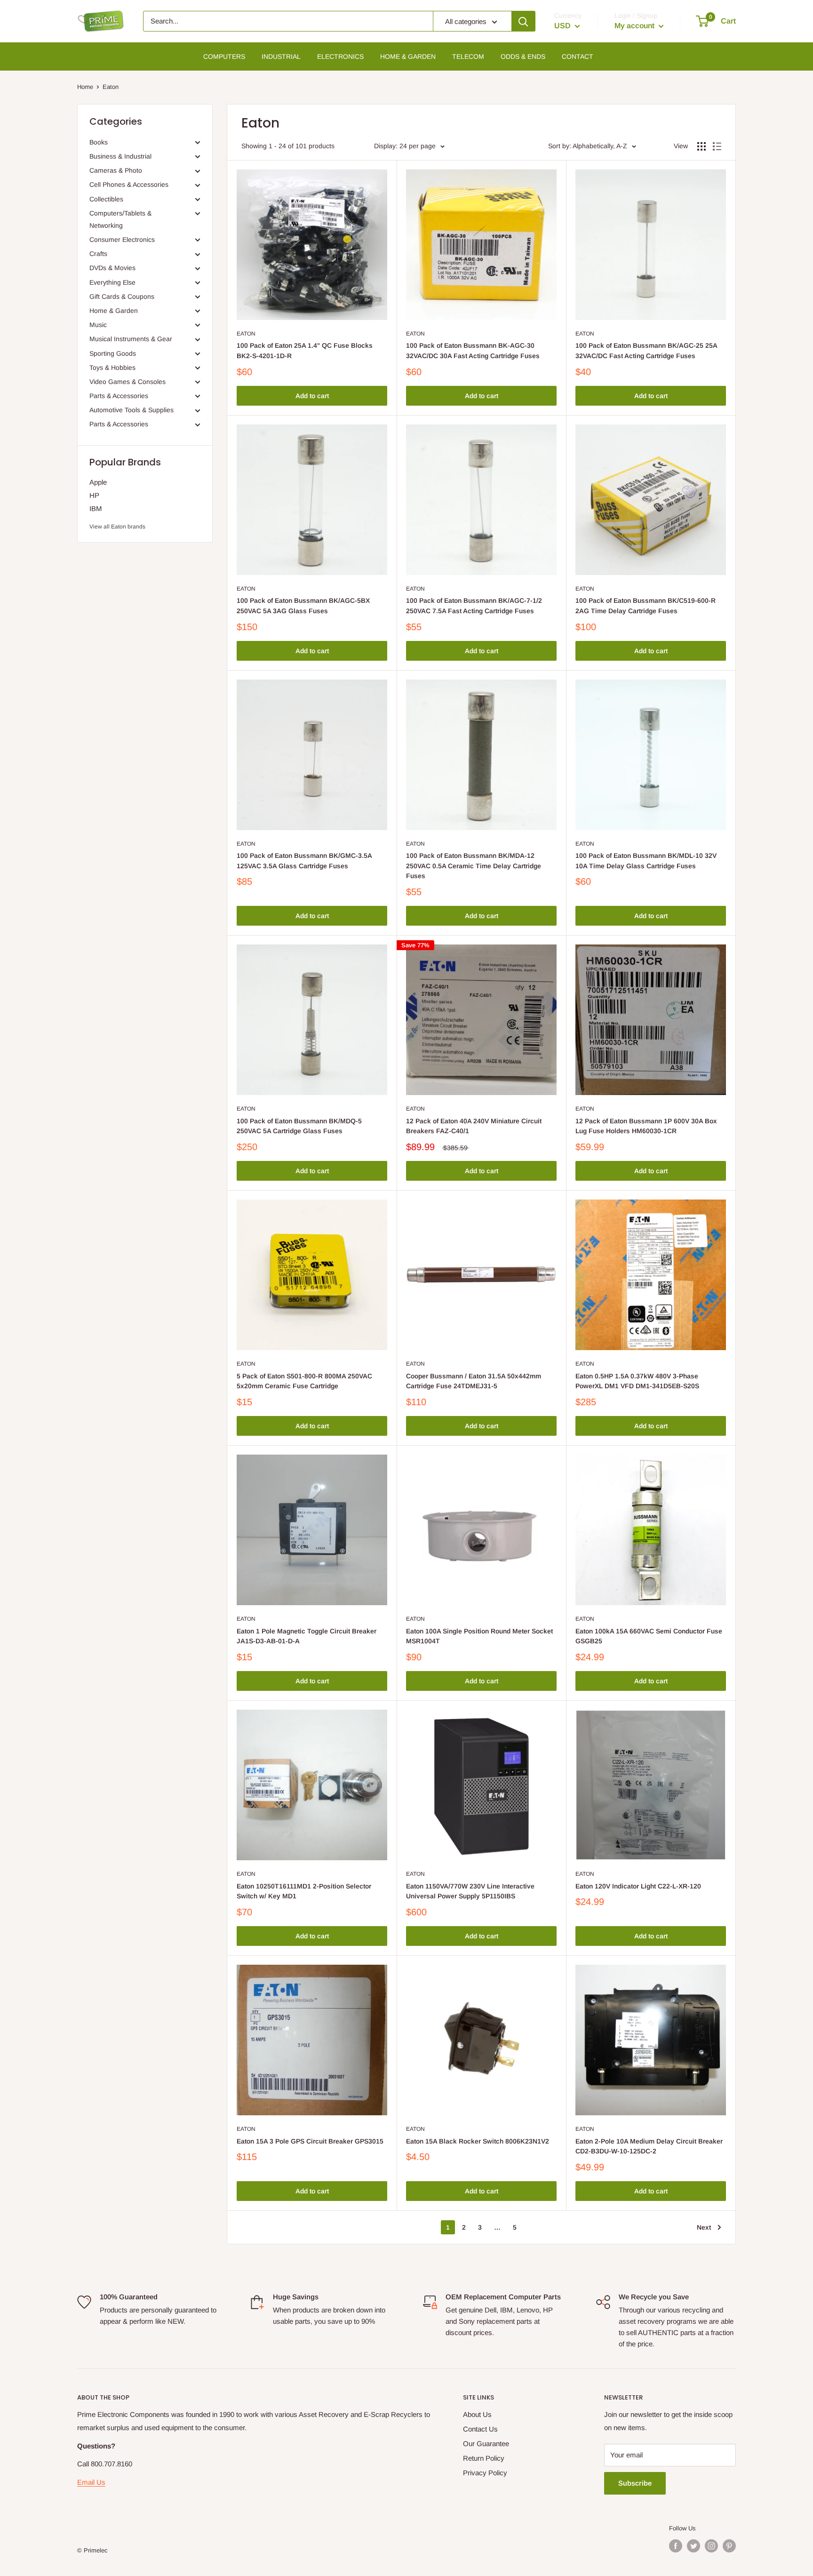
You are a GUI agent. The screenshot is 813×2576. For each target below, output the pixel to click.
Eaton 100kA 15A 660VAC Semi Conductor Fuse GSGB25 (649, 1636)
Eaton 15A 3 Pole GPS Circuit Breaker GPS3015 (310, 2141)
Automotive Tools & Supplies (132, 410)
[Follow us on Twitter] (693, 2546)
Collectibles (106, 199)
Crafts (98, 254)
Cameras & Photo (116, 170)
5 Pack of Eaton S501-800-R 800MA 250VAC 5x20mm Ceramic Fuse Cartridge (304, 1381)
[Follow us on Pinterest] (729, 2546)
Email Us (91, 2482)
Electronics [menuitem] (340, 56)
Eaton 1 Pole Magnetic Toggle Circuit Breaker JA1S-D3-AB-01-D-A (307, 1636)
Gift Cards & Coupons (122, 296)
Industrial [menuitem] (281, 56)
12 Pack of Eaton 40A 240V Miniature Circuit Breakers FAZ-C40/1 (474, 1126)
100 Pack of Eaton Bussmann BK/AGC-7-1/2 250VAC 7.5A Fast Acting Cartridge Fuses (474, 606)
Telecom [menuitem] (468, 56)
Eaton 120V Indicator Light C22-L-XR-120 (638, 1886)
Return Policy (484, 2458)
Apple (98, 482)
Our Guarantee (486, 2444)
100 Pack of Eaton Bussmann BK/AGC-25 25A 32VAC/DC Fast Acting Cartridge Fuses (646, 351)
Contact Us (480, 2429)
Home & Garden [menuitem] (408, 56)
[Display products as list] (717, 146)
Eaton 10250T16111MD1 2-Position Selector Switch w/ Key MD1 (304, 1891)
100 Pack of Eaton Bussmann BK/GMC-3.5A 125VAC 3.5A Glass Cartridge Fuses (304, 861)
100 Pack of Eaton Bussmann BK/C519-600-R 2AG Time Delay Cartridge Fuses (646, 606)
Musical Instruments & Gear (131, 339)
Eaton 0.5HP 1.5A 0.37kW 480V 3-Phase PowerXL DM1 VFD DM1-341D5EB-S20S (637, 1381)
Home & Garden (114, 311)
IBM (96, 508)
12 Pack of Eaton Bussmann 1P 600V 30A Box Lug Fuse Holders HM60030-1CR (646, 1126)
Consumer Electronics (122, 240)
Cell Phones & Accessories (129, 184)
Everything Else (112, 282)
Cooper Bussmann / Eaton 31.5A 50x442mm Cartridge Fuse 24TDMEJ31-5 (474, 1381)
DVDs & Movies (112, 268)
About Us (477, 2414)
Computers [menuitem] (224, 56)
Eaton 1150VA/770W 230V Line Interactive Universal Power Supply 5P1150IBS (470, 1891)
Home (85, 87)
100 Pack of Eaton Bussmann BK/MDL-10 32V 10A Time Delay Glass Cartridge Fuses (646, 861)
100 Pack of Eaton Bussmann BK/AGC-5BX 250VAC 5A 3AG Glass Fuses (303, 606)
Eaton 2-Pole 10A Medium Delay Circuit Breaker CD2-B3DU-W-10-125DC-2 (649, 2146)
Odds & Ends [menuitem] (523, 56)
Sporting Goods (113, 353)
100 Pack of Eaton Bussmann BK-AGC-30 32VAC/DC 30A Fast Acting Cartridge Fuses (473, 351)
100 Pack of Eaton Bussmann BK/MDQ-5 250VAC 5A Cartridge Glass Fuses (299, 1126)
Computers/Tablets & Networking (120, 219)
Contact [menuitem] (578, 56)
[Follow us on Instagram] (711, 2546)
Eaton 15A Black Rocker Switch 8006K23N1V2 (478, 2141)
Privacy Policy (485, 2473)
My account (635, 26)
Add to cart (312, 396)
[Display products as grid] (701, 146)
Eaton (246, 334)
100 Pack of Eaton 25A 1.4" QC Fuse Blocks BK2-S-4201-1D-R (305, 351)
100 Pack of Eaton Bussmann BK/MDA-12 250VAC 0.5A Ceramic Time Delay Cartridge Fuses (474, 866)
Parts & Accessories (119, 396)
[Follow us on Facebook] (676, 2546)
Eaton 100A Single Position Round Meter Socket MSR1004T (479, 1636)
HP (94, 495)
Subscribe (635, 2483)
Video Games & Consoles (128, 382)
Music (98, 325)
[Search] (523, 21)
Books (99, 142)
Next (704, 2227)
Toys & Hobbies (112, 368)
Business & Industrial (120, 156)
